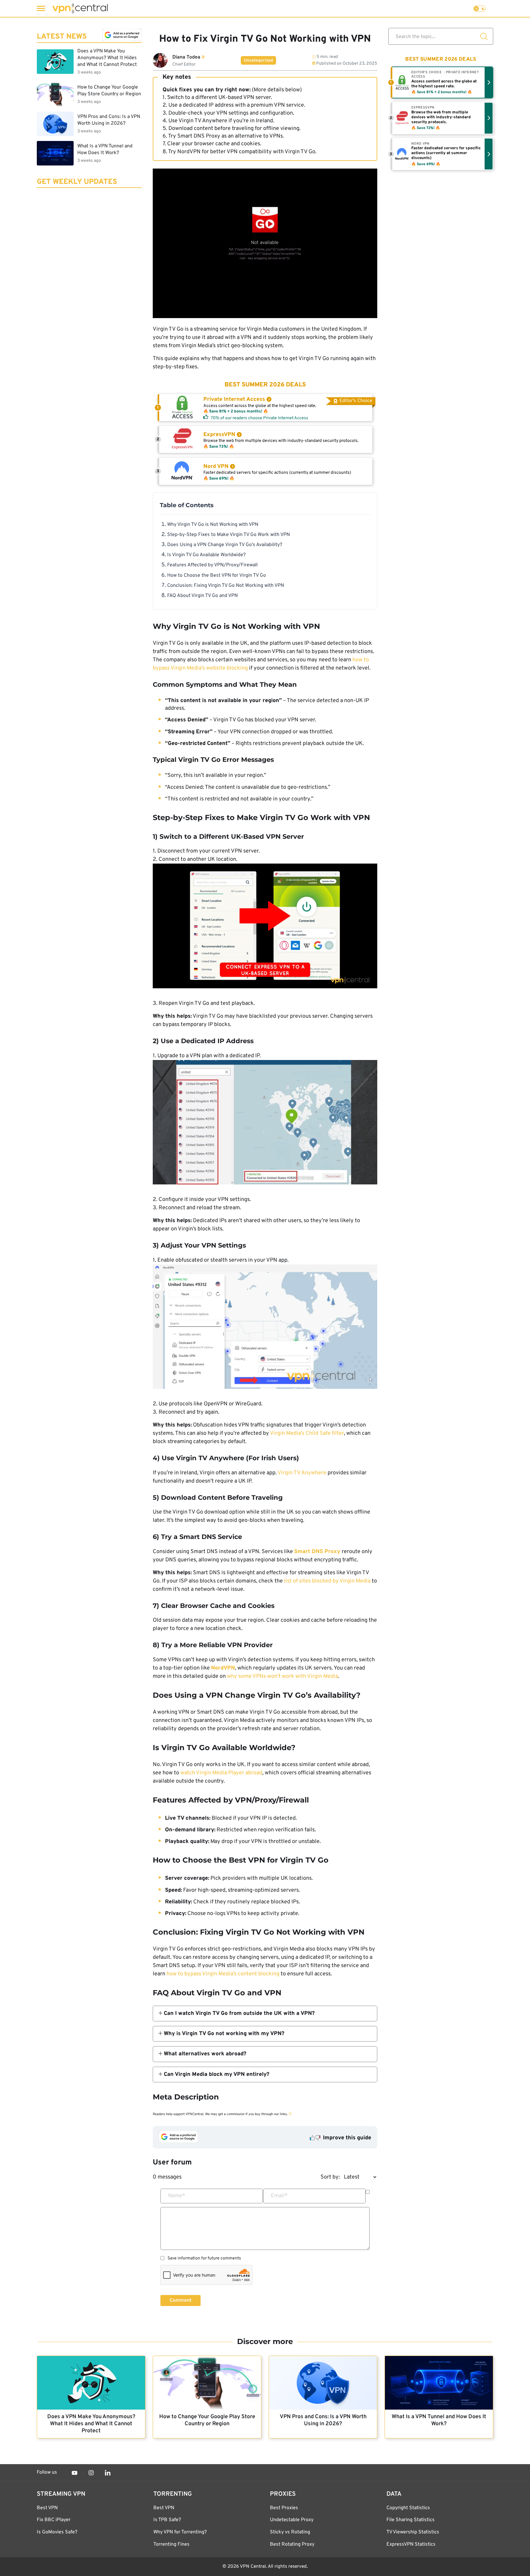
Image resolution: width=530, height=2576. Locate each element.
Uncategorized (258, 61)
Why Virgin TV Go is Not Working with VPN (213, 525)
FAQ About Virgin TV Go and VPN (202, 596)
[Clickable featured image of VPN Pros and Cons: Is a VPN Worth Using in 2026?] (323, 2383)
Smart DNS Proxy (199, 136)
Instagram (91, 2473)
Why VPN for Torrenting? (180, 2532)
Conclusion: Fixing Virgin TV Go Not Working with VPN (226, 586)
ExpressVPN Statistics (411, 2544)
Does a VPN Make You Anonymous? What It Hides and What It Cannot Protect (91, 2424)
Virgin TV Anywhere (302, 1473)
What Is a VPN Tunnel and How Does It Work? (439, 2420)
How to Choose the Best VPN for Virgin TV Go (217, 576)
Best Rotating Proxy (292, 2544)
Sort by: (330, 2177)
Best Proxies (284, 2508)
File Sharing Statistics (411, 2520)
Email (279, 2196)
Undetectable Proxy (292, 2520)
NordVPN (189, 152)
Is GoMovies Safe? (57, 2532)
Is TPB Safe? (167, 2520)
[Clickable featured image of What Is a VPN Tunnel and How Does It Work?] (439, 2383)
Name (177, 2196)
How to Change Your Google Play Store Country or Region (207, 2420)
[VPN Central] (80, 8)
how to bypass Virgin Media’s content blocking (223, 1974)
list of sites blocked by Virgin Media (327, 1581)
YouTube (75, 2473)
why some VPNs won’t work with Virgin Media (282, 1676)
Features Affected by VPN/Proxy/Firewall (212, 565)
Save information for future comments (204, 2259)
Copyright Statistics (408, 2508)
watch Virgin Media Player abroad (221, 1773)
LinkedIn (108, 2473)
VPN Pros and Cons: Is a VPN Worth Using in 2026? (323, 2420)
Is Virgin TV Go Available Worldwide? (206, 555)
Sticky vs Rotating (290, 2532)
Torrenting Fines (171, 2544)
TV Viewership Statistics (413, 2532)
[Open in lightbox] (265, 927)
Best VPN (47, 2508)
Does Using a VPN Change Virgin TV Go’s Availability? (225, 545)
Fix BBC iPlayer (54, 2520)
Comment (181, 2301)
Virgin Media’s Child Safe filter (307, 1433)
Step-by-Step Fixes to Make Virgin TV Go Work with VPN (229, 535)
